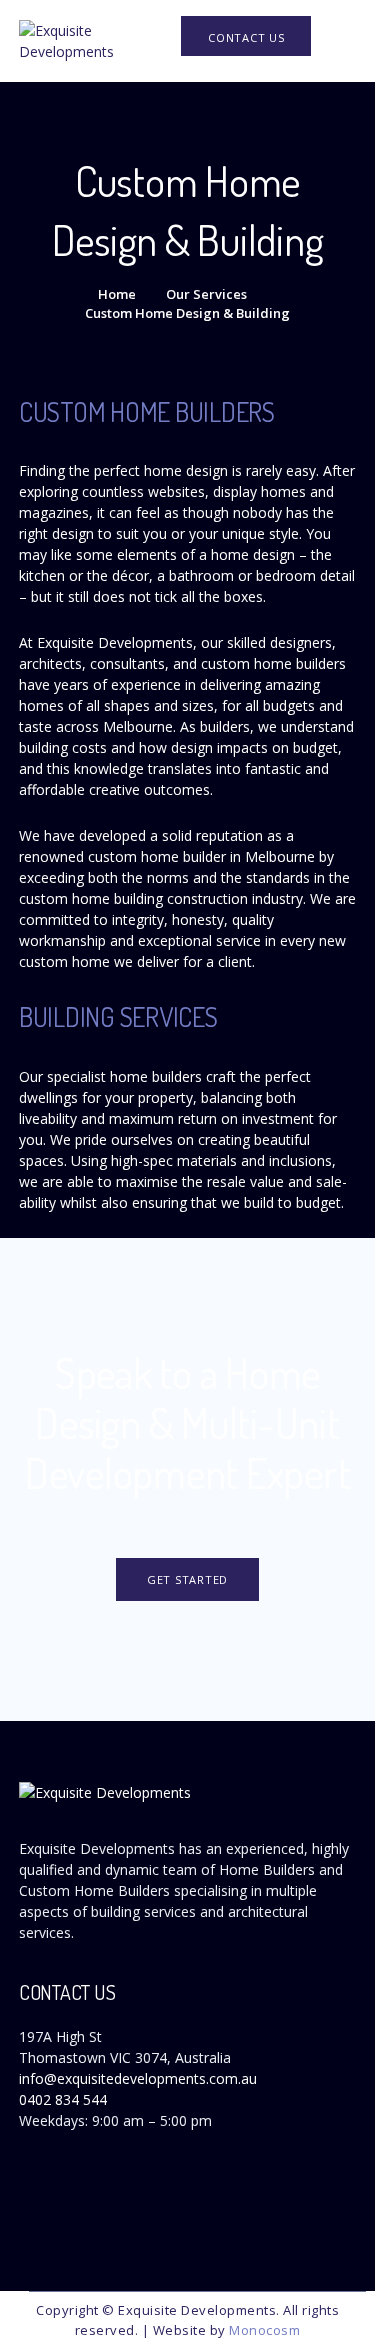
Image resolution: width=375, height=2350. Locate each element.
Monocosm (264, 2330)
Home (117, 294)
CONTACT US (246, 37)
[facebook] (24, 2211)
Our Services (206, 294)
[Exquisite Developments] (99, 39)
